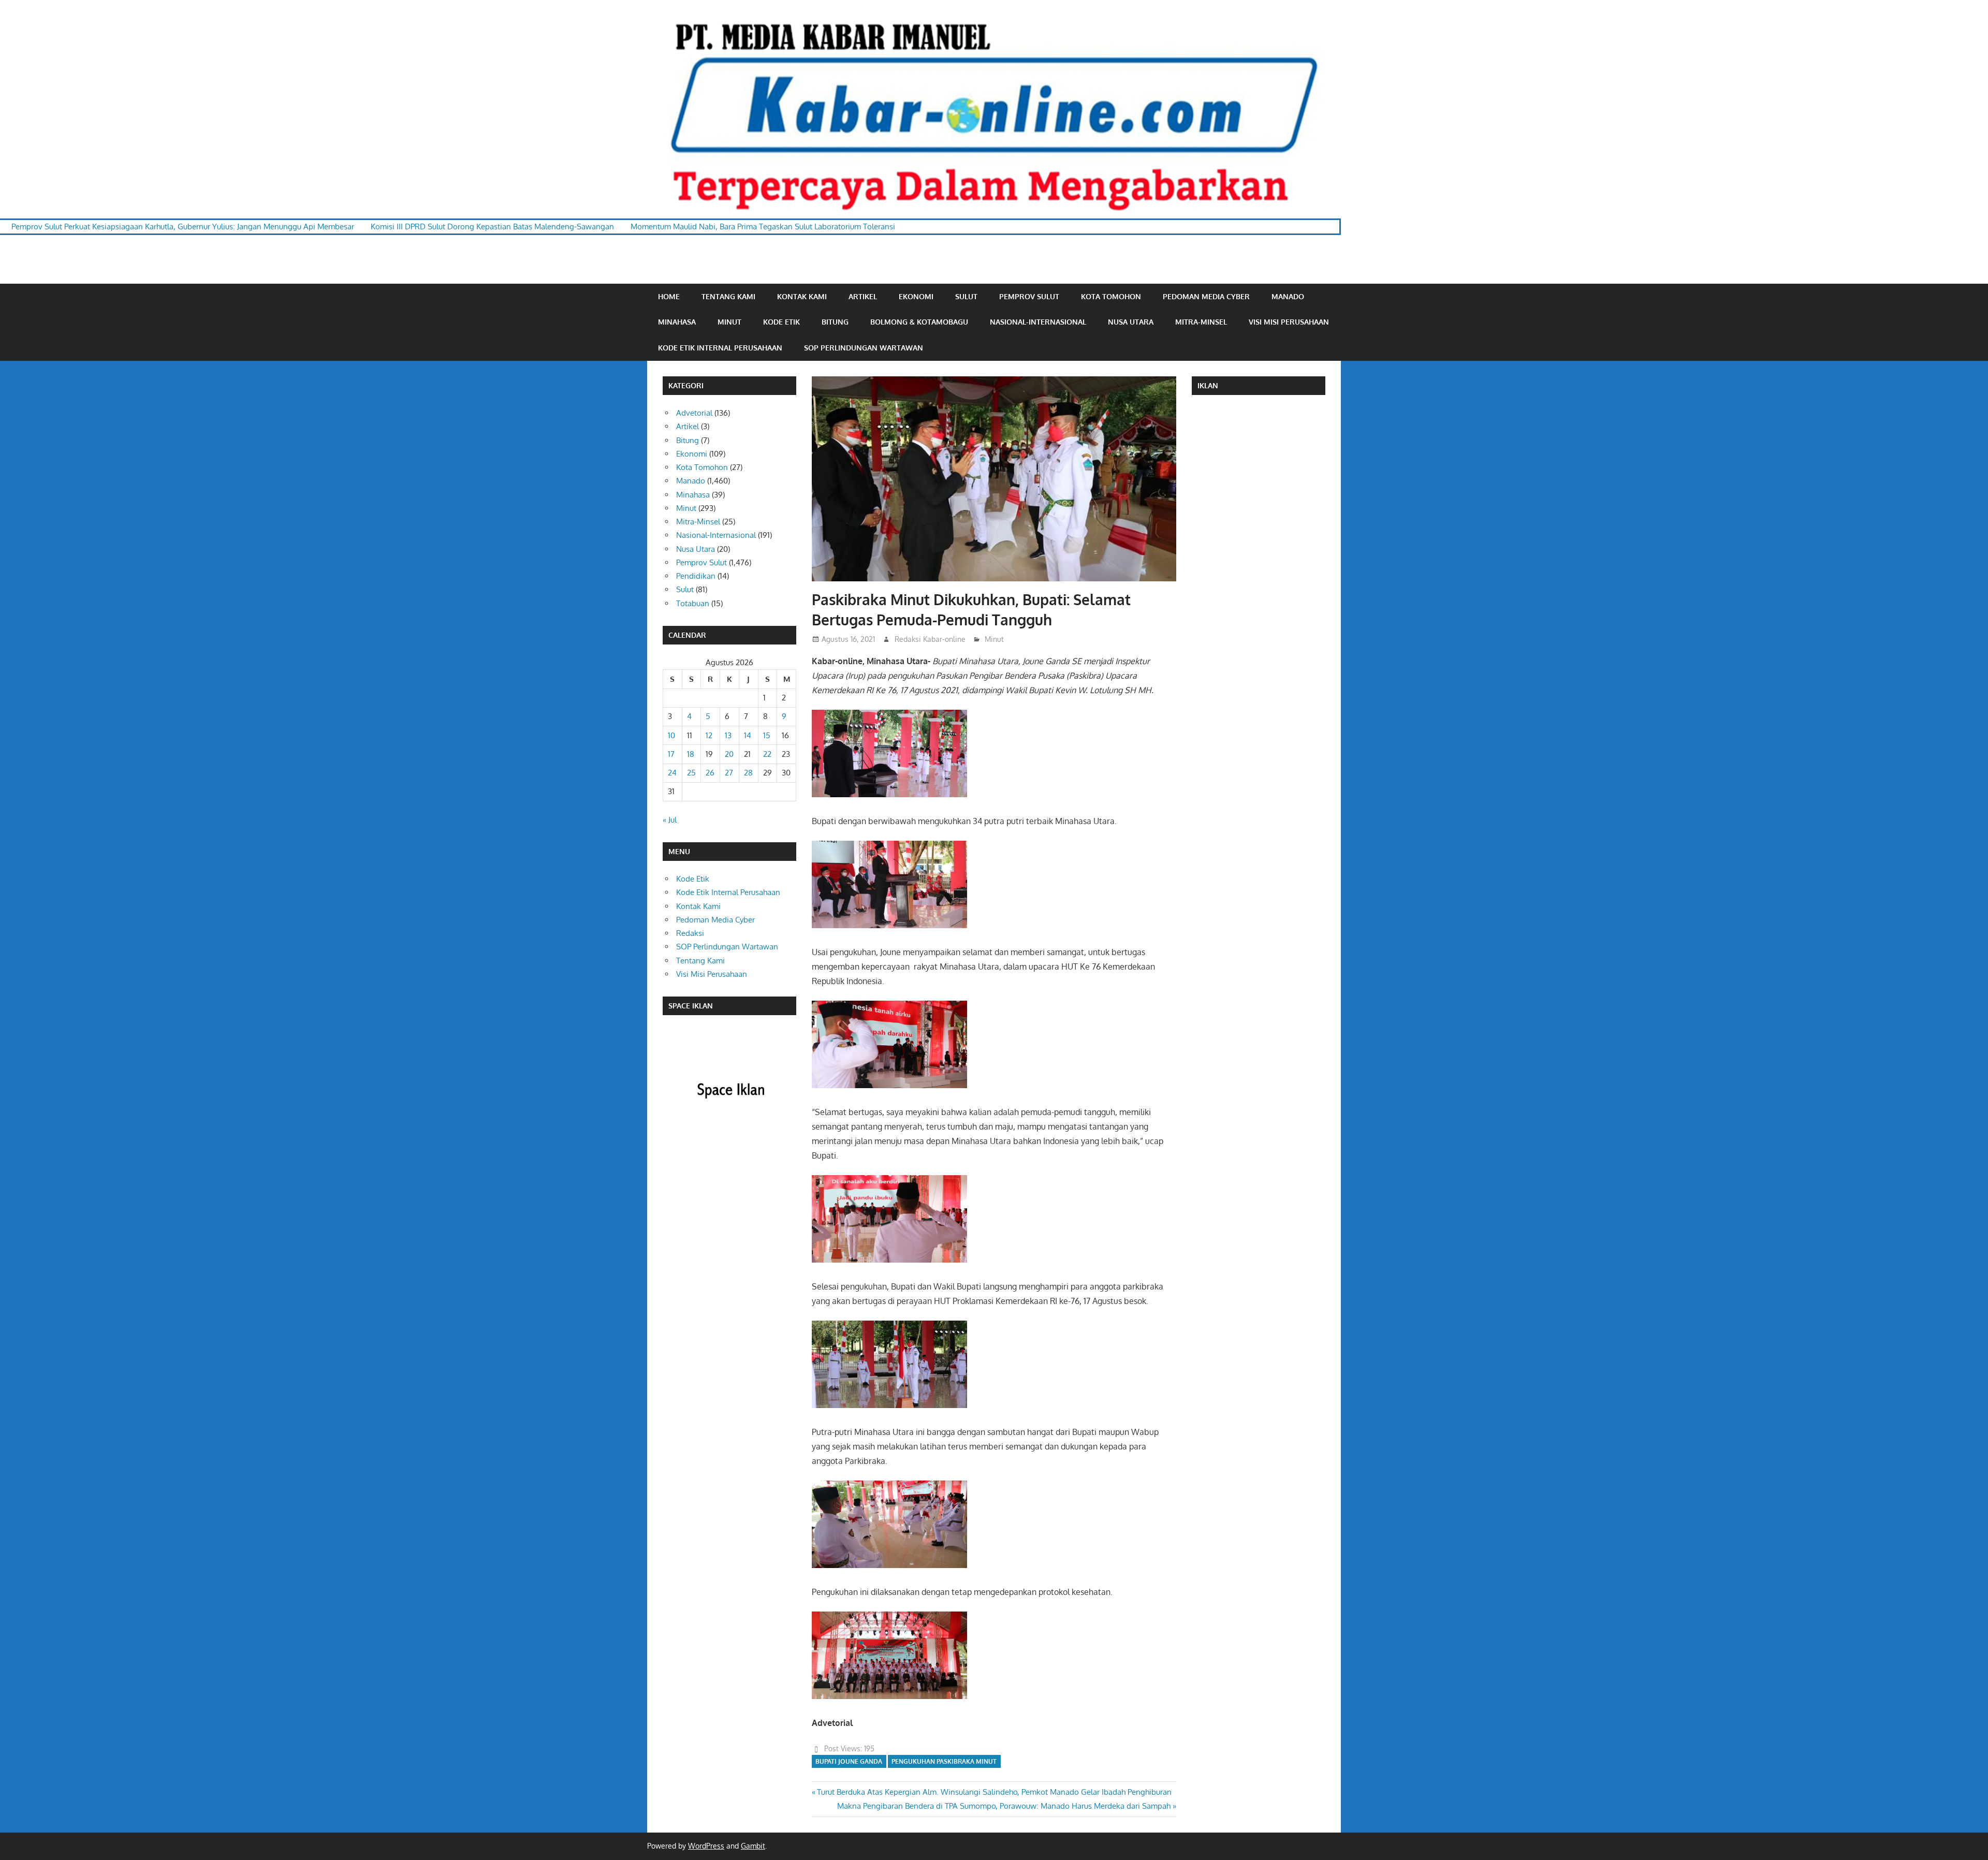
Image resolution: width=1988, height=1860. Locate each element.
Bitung (835, 322)
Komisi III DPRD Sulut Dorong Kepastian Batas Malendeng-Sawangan (327, 226)
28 (748, 773)
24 (672, 773)
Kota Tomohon (1111, 296)
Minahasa (677, 322)
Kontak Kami (802, 296)
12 (709, 735)
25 (691, 773)
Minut (729, 322)
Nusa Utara (1131, 322)
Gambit (753, 1846)
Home (669, 296)
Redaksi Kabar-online (930, 639)
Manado (1288, 296)
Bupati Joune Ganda (849, 1761)
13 (728, 735)
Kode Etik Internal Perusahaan (720, 348)
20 (729, 754)
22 (767, 754)
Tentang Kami (728, 296)
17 (671, 754)
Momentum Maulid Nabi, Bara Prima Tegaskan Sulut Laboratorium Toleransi (597, 226)
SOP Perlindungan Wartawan (864, 348)
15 (767, 735)
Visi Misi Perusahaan (1289, 322)
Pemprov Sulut (1029, 296)
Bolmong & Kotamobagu (919, 322)
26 (710, 773)
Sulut (966, 296)
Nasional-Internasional (1038, 322)
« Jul (670, 820)
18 (691, 754)
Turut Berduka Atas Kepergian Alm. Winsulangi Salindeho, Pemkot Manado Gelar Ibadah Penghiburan (994, 1792)
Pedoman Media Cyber (1206, 296)
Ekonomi (916, 296)
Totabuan (693, 603)
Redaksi (690, 933)
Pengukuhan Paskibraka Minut (944, 1761)
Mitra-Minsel (1201, 322)
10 (671, 735)
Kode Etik (781, 322)
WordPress (706, 1846)
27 (729, 773)
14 (748, 735)
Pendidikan (696, 576)
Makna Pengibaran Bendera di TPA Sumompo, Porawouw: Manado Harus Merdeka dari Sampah (1004, 1806)
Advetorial (694, 413)
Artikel (863, 296)
